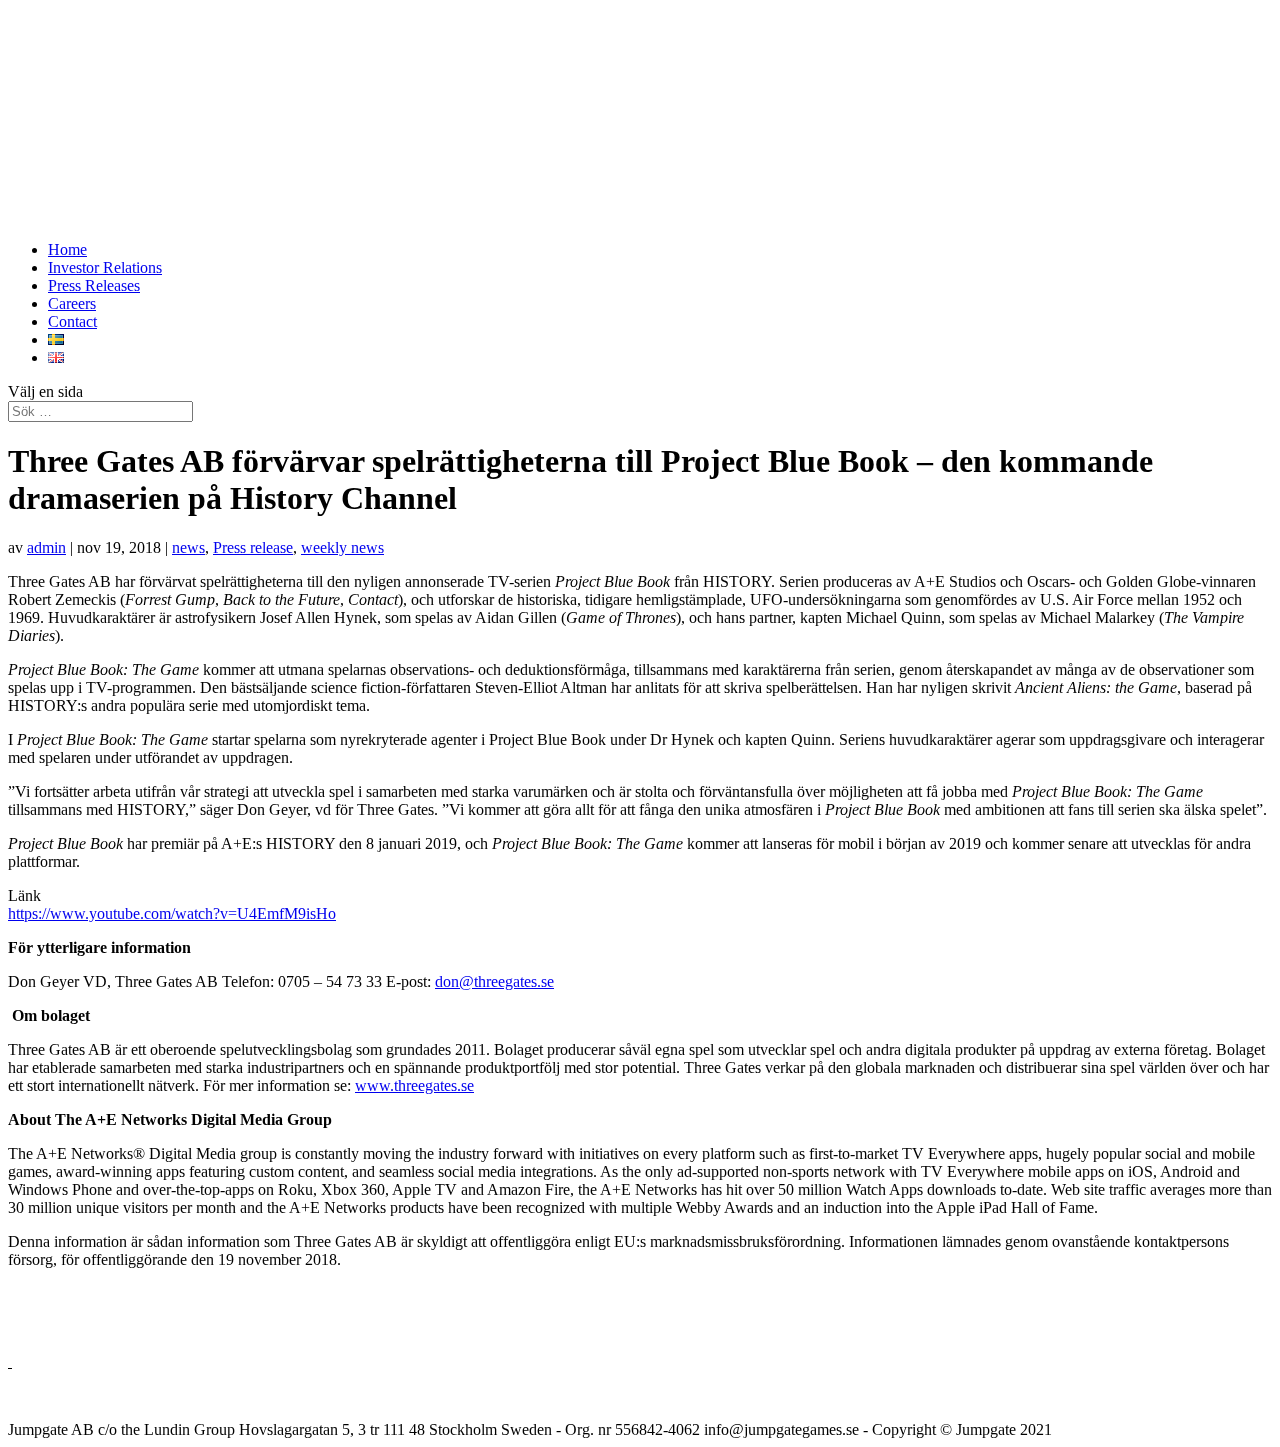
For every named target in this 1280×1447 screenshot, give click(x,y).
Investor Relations (105, 267)
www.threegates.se (414, 1085)
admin (46, 547)
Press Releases (94, 285)
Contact (72, 321)
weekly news (342, 547)
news (188, 547)
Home (67, 249)
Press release (253, 547)
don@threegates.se (494, 981)
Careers (72, 303)
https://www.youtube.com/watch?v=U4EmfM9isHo (172, 913)
